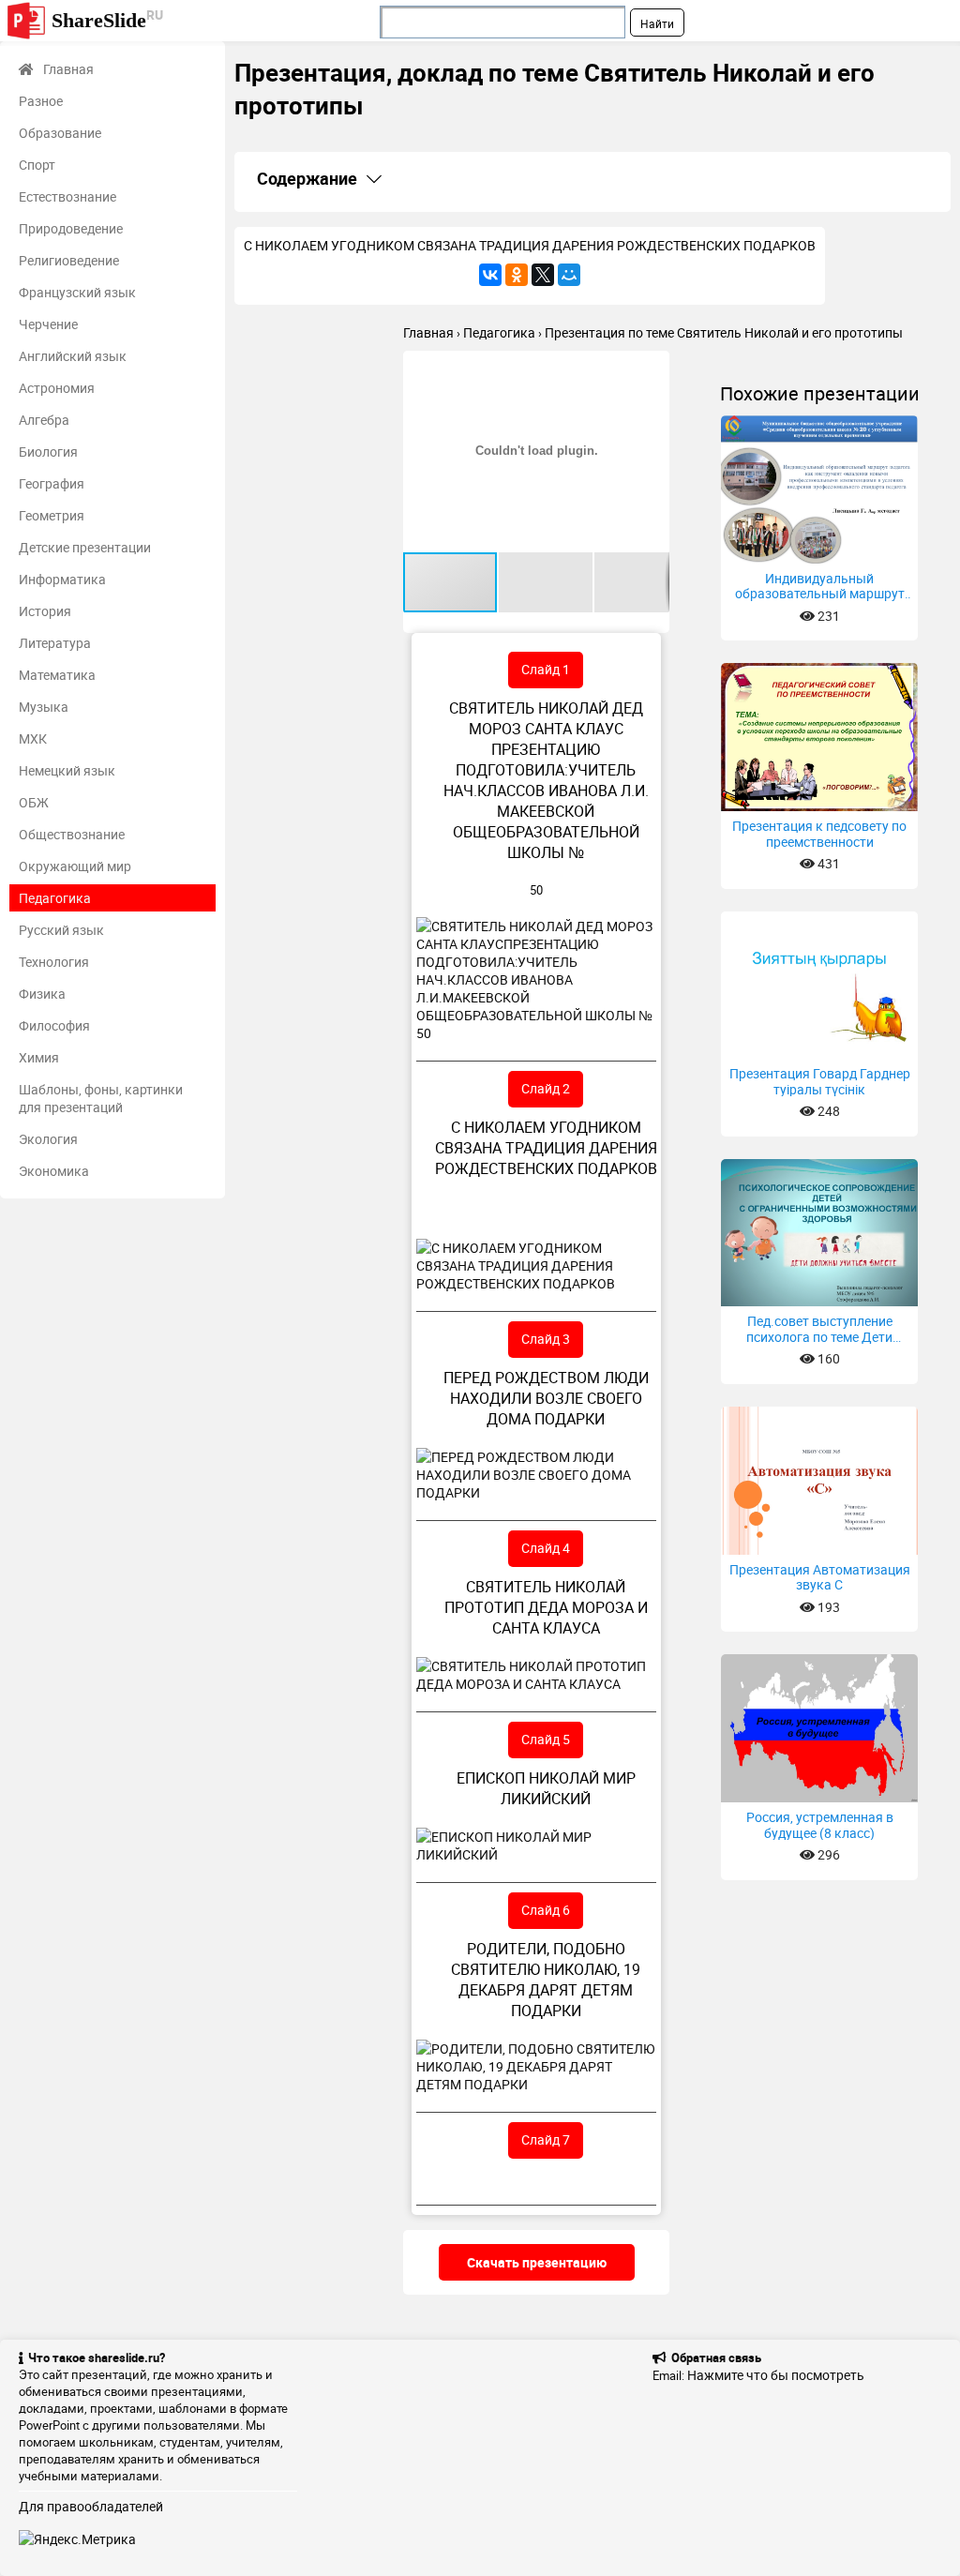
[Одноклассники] (517, 275)
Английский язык (73, 356)
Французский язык (77, 292)
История (45, 611)
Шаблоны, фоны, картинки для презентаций (101, 1098)
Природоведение (71, 228)
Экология (48, 1139)
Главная (68, 69)
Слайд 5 (546, 1739)
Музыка (44, 707)
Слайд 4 (546, 1548)
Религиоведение (69, 260)
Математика (57, 675)
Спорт (37, 165)
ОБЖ (34, 802)
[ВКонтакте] (490, 275)
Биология (48, 452)
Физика (42, 994)
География (52, 483)
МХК (33, 738)
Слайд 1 (546, 669)
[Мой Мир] (569, 275)
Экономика (54, 1171)
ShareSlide (107, 19)
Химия (39, 1057)
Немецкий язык (67, 770)
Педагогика (55, 898)
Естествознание (67, 196)
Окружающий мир (75, 866)
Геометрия (52, 515)
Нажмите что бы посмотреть (776, 2375)
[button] (652, 368)
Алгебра (44, 420)
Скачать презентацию (537, 2262)
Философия (54, 1025)
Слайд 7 (546, 2139)
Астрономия (57, 388)
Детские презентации (85, 547)
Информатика (62, 579)
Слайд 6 (546, 1910)
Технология (54, 962)
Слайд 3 (546, 1339)
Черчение (48, 324)
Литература (55, 643)
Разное (41, 101)
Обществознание (72, 834)
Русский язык (61, 930)
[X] (543, 275)
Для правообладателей (91, 2506)
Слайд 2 (546, 1088)
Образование (60, 133)
